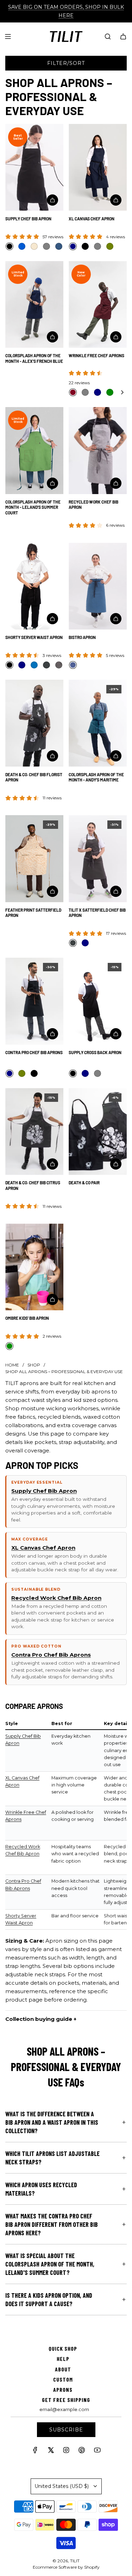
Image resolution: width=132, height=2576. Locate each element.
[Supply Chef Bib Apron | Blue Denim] (59, 246)
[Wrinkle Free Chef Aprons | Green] (110, 392)
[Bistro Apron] (98, 586)
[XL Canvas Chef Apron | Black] (85, 246)
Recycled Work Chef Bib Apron (93, 505)
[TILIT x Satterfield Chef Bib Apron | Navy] (85, 943)
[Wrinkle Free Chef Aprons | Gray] (85, 392)
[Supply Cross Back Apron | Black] (73, 1073)
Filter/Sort (66, 63)
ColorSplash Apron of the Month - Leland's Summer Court (33, 507)
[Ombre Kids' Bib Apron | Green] (10, 1346)
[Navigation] (8, 36)
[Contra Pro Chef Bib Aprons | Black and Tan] (34, 1073)
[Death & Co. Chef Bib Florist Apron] (34, 723)
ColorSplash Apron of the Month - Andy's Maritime (96, 777)
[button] (122, 392)
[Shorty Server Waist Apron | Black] (10, 665)
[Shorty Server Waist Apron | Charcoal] (46, 665)
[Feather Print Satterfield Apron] (34, 859)
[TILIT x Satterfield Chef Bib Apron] (98, 859)
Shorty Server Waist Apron (34, 637)
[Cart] (123, 36)
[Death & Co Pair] (98, 1132)
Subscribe (66, 2430)
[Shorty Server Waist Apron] (34, 586)
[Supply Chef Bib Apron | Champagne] (34, 246)
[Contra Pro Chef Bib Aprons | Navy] (10, 1073)
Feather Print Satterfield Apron (33, 913)
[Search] (108, 36)
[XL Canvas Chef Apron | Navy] (73, 246)
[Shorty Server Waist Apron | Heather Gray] (59, 665)
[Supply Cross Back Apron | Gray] (98, 1073)
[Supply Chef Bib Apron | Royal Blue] (22, 246)
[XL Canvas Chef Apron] (98, 167)
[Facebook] (35, 2452)
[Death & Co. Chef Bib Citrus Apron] (34, 1132)
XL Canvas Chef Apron (92, 219)
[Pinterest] (82, 2452)
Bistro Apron (82, 637)
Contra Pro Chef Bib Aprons (34, 1052)
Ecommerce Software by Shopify (66, 2567)
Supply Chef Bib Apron (28, 219)
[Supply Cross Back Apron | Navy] (85, 1073)
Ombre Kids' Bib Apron (27, 1318)
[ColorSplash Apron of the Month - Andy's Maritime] (98, 723)
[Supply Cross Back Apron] (98, 1001)
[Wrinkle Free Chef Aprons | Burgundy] (73, 392)
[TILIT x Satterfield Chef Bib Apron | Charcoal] (73, 943)
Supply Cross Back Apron (95, 1052)
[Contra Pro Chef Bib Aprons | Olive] (22, 1073)
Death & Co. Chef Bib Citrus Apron (33, 1185)
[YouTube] (97, 2452)
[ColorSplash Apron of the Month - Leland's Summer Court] (34, 451)
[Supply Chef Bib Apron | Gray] (46, 246)
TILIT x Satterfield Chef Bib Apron (97, 913)
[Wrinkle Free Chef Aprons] (98, 305)
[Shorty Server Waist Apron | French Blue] (34, 665)
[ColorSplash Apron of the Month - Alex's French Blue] (34, 305)
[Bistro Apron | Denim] (73, 665)
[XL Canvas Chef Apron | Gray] (98, 246)
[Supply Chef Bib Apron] (34, 167)
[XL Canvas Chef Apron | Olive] (110, 246)
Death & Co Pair (84, 1183)
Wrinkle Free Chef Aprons (96, 355)
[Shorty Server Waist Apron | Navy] (22, 665)
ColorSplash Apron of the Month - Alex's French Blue (34, 358)
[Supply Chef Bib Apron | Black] (10, 246)
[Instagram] (66, 2452)
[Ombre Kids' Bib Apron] (34, 1267)
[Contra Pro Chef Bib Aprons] (34, 1001)
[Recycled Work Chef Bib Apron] (98, 451)
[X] (51, 2452)
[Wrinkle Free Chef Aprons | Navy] (98, 392)
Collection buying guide (39, 2019)
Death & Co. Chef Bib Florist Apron (34, 777)
